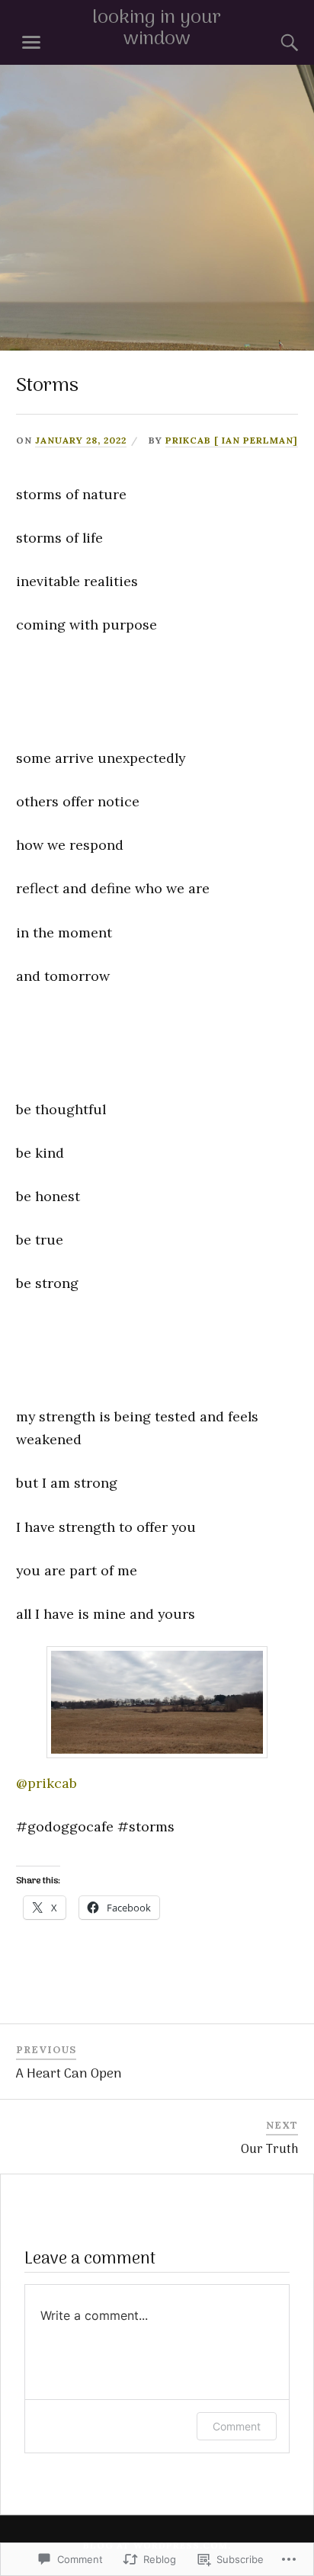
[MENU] (31, 43)
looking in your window (157, 29)
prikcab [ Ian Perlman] (232, 440)
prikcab (46, 1783)
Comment (237, 2426)
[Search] (274, 43)
